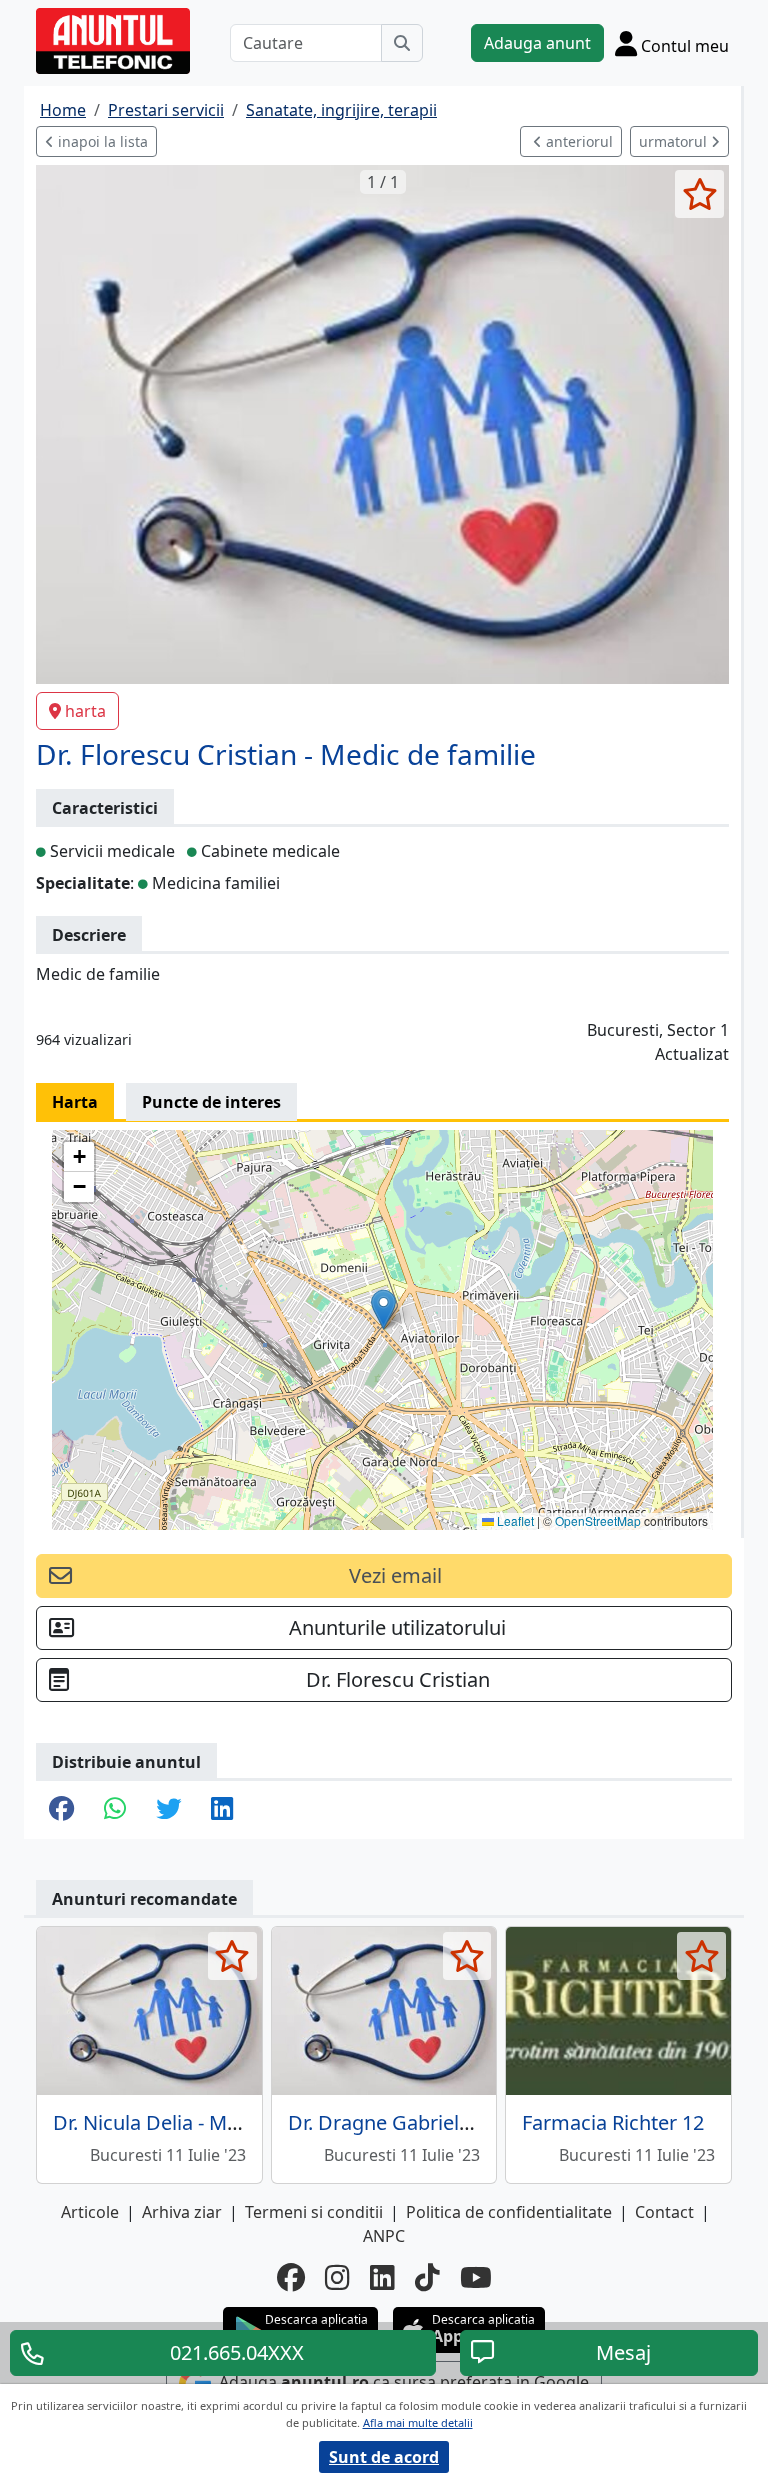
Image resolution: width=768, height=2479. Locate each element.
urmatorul (675, 141)
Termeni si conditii (314, 2212)
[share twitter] (168, 1810)
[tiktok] (427, 2277)
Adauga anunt (537, 43)
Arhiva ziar (182, 2212)
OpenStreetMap (598, 1520)
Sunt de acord (384, 2457)
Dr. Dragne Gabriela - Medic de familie (463, 2122)
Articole (90, 2212)
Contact (664, 2212)
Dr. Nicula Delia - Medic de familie (207, 2122)
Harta (75, 1102)
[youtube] (476, 2277)
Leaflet (514, 1520)
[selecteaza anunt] (699, 194)
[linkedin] (382, 2277)
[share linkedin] (222, 1810)
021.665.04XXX (237, 2352)
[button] (383, 1309)
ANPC (384, 2236)
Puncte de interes (211, 1102)
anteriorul (577, 141)
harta (85, 711)
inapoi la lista (101, 141)
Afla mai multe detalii (418, 2422)
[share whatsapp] (115, 1810)
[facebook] (291, 2277)
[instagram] (337, 2277)
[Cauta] (402, 43)
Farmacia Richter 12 (613, 2122)
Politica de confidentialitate (509, 2212)
